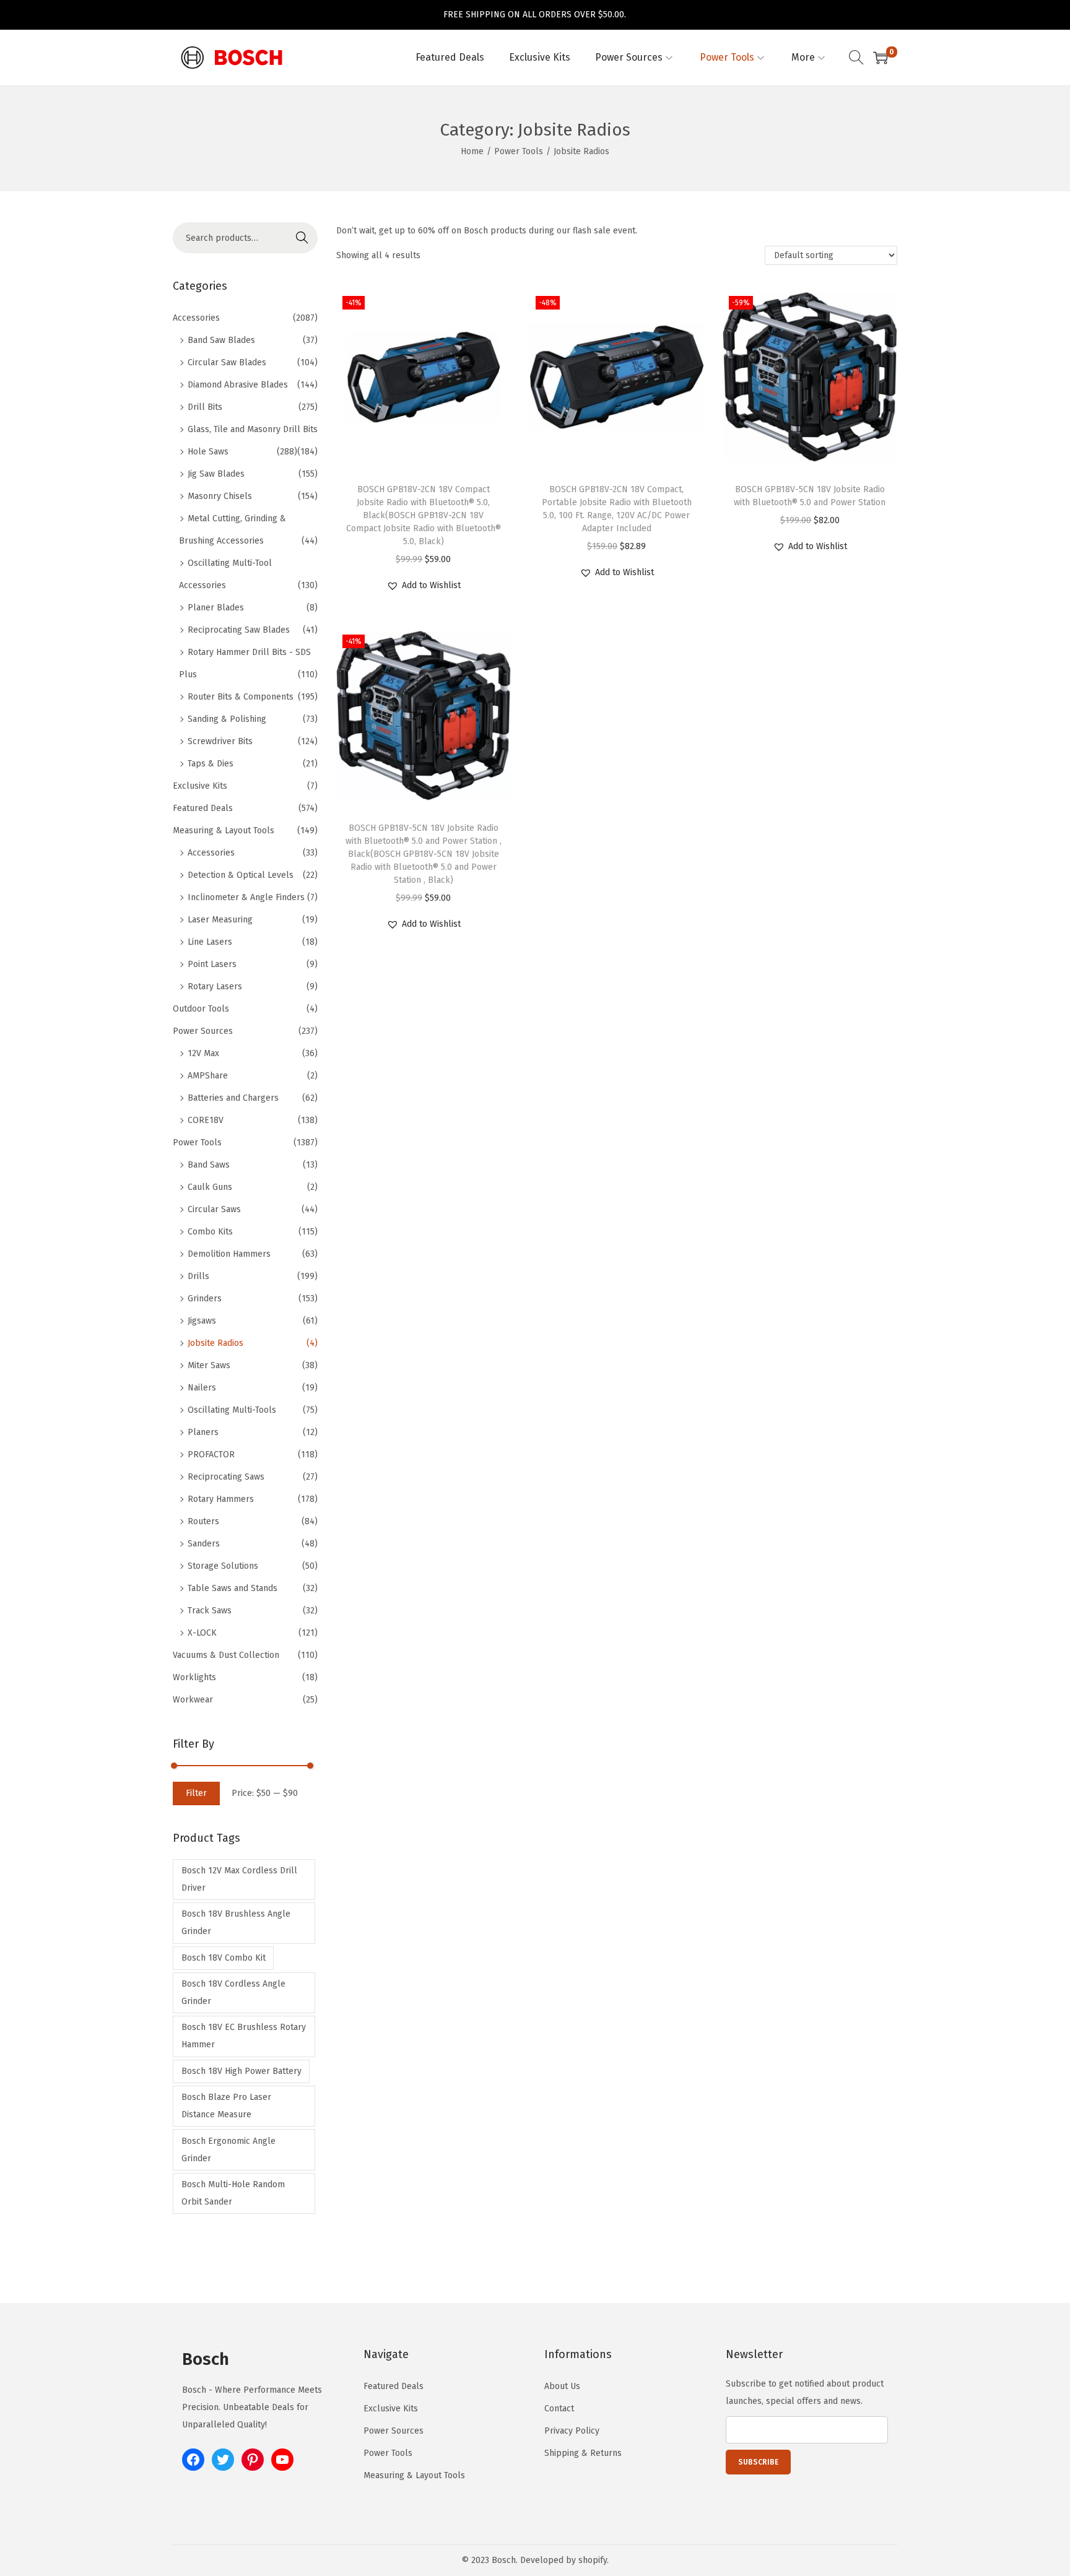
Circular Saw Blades (227, 362)
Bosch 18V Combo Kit (224, 1958)
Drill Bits (205, 407)
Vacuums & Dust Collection (226, 1655)
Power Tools (519, 151)
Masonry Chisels (220, 496)
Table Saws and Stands (233, 1588)
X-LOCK (202, 1633)
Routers (203, 1521)
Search (302, 237)
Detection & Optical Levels (241, 875)
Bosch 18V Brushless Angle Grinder (236, 1923)
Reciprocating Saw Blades (239, 630)
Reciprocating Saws (226, 1477)
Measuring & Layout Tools (224, 830)
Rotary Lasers (215, 987)
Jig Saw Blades (216, 474)
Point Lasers (212, 964)
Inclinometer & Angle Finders (246, 897)
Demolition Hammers (229, 1254)
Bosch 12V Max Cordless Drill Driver (239, 1879)
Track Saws (210, 1611)
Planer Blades (216, 608)
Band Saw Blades (221, 340)
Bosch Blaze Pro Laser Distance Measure (226, 2106)
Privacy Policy (572, 2431)
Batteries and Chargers (233, 1098)
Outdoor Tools (201, 1009)
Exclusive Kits (200, 786)
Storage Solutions (223, 1566)
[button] (424, 586)
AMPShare (208, 1076)
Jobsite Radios (215, 1343)
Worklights (194, 1677)
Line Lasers (210, 942)
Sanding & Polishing (227, 719)
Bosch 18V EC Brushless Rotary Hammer (244, 2036)
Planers (203, 1432)
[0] (881, 58)
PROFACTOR (211, 1455)
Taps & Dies (211, 764)
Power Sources (203, 1031)
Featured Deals (203, 808)
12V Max (203, 1053)
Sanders (204, 1544)
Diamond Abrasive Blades (238, 385)
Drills (198, 1276)
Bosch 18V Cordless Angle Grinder (233, 1993)
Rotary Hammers (221, 1499)
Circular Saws (214, 1209)
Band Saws (209, 1165)
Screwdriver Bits (220, 741)
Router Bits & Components (241, 697)
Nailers (202, 1388)
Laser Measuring (220, 920)
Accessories (196, 318)
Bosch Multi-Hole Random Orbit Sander (233, 2193)
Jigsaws (202, 1321)
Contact (559, 2409)
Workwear (193, 1700)
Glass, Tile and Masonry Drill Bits (253, 429)
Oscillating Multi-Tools (232, 1410)
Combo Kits (210, 1232)
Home (472, 151)
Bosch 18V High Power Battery (241, 2071)
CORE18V (206, 1120)
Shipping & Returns (583, 2453)
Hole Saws (208, 452)
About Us (562, 2386)
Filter (196, 1793)
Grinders (205, 1299)
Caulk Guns (210, 1187)
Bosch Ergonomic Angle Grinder (228, 2150)
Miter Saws (209, 1365)
